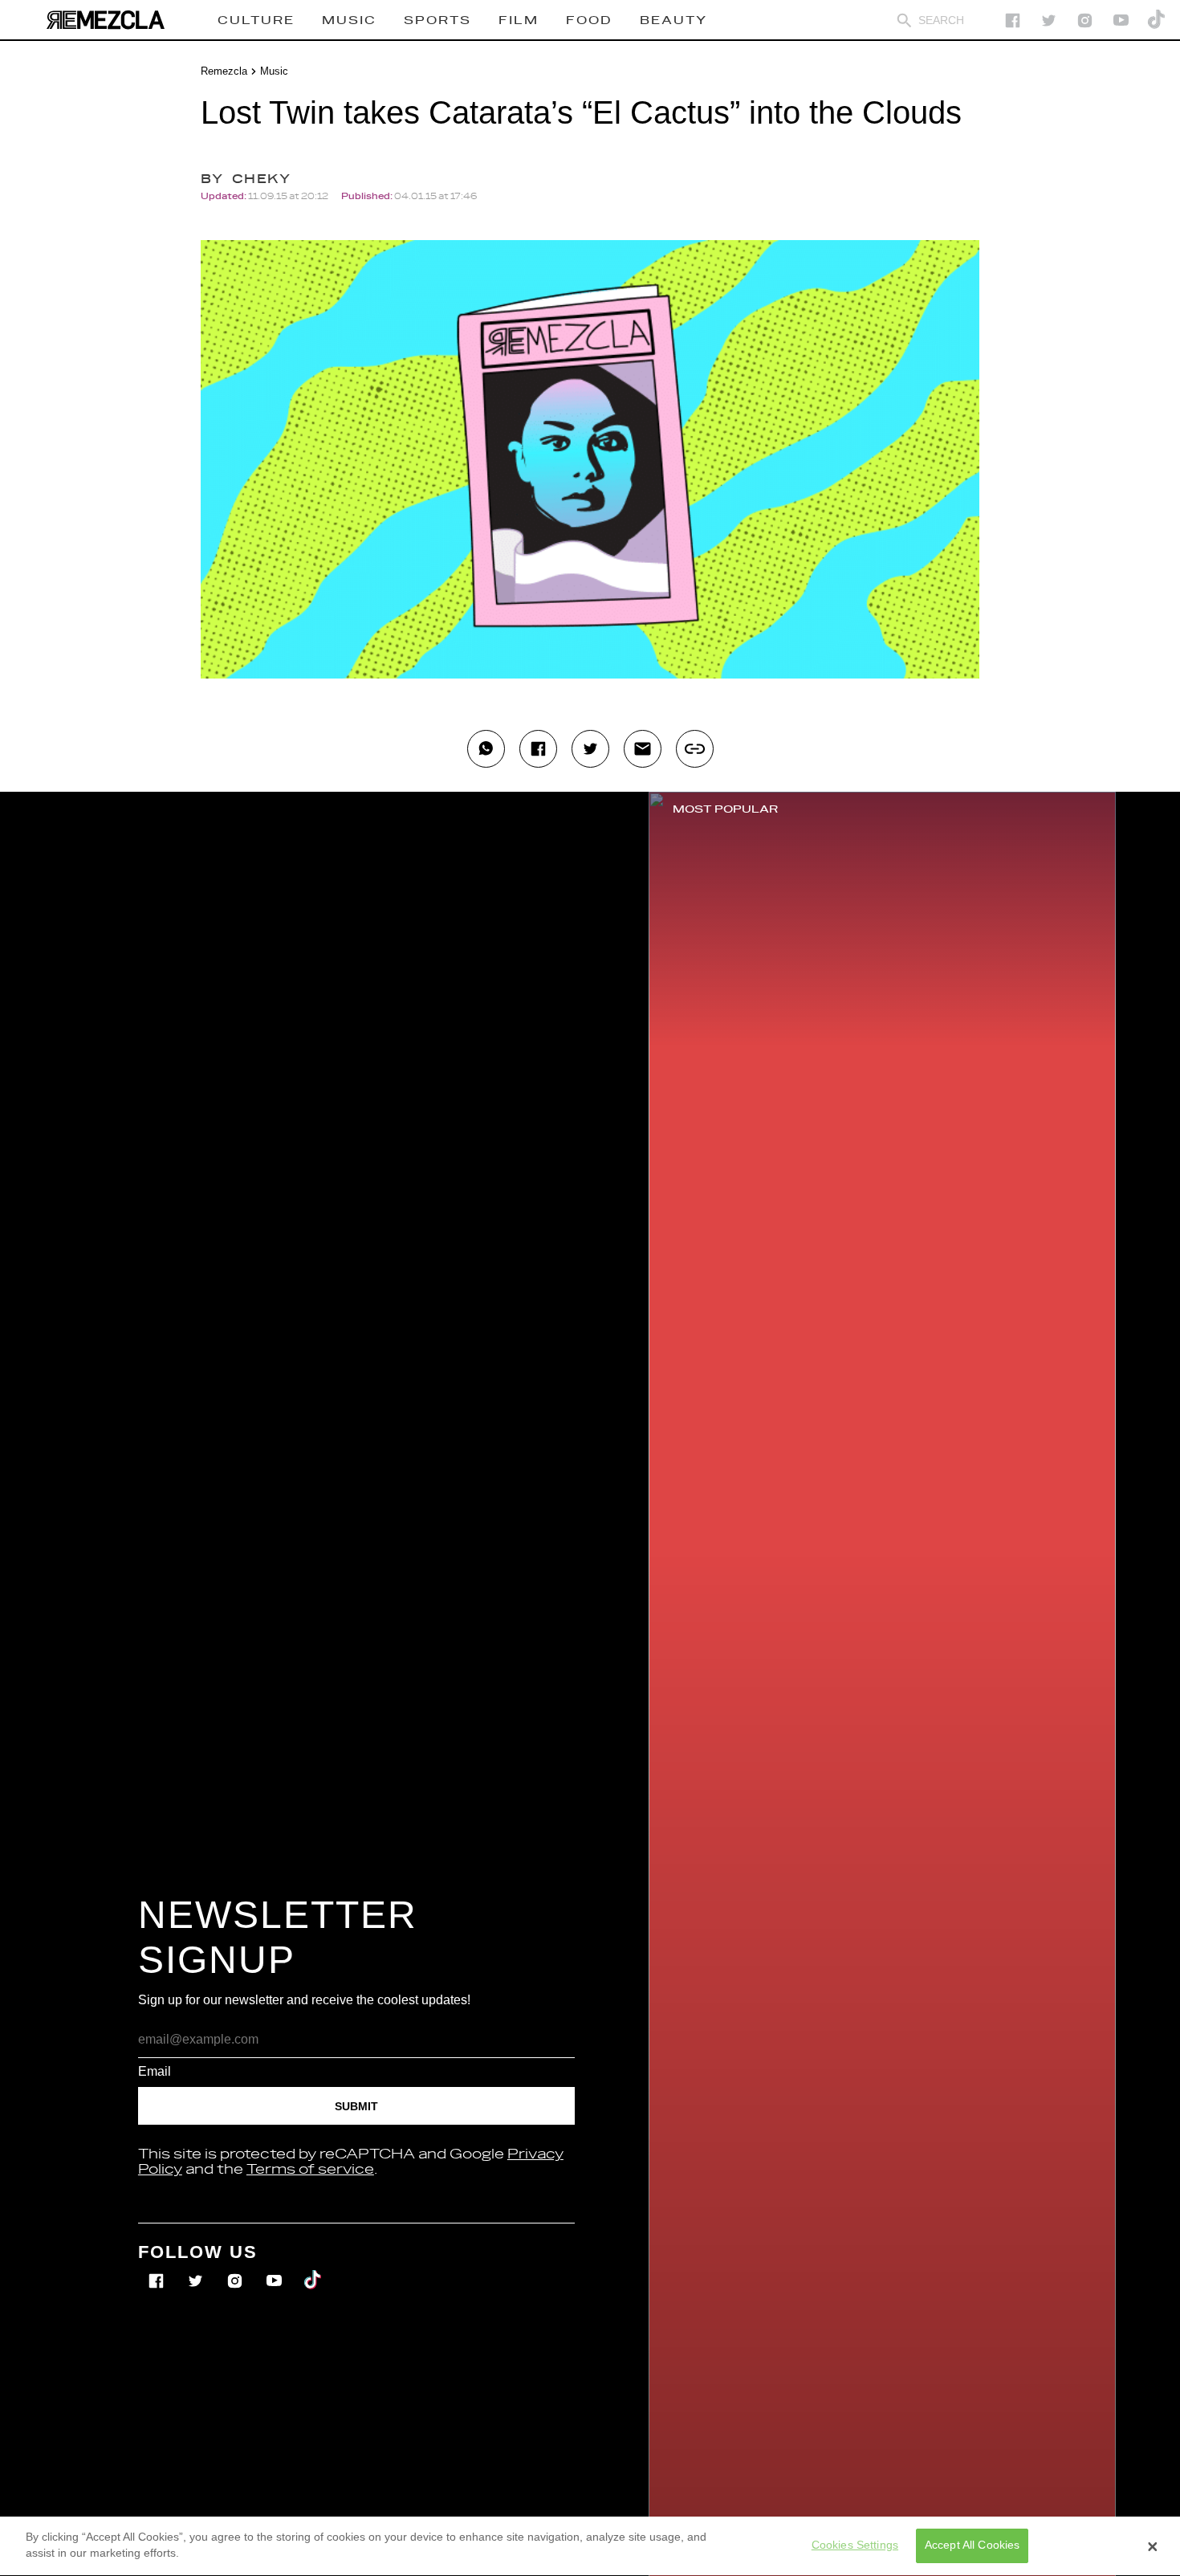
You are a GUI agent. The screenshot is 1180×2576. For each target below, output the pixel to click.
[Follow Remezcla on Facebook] (1013, 20)
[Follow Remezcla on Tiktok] (313, 2270)
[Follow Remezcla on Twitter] (197, 2270)
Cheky (261, 179)
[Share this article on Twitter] (590, 749)
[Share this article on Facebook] (538, 749)
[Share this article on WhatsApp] (486, 749)
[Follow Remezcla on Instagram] (1085, 20)
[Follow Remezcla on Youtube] (276, 2270)
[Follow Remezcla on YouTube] (1121, 20)
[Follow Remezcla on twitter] (1049, 20)
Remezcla (224, 71)
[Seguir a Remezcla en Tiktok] (1157, 20)
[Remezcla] (105, 20)
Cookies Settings (855, 2545)
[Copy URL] (695, 749)
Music (274, 71)
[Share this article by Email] (643, 749)
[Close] (1153, 2546)
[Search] (904, 20)
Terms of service (310, 2170)
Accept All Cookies (972, 2545)
